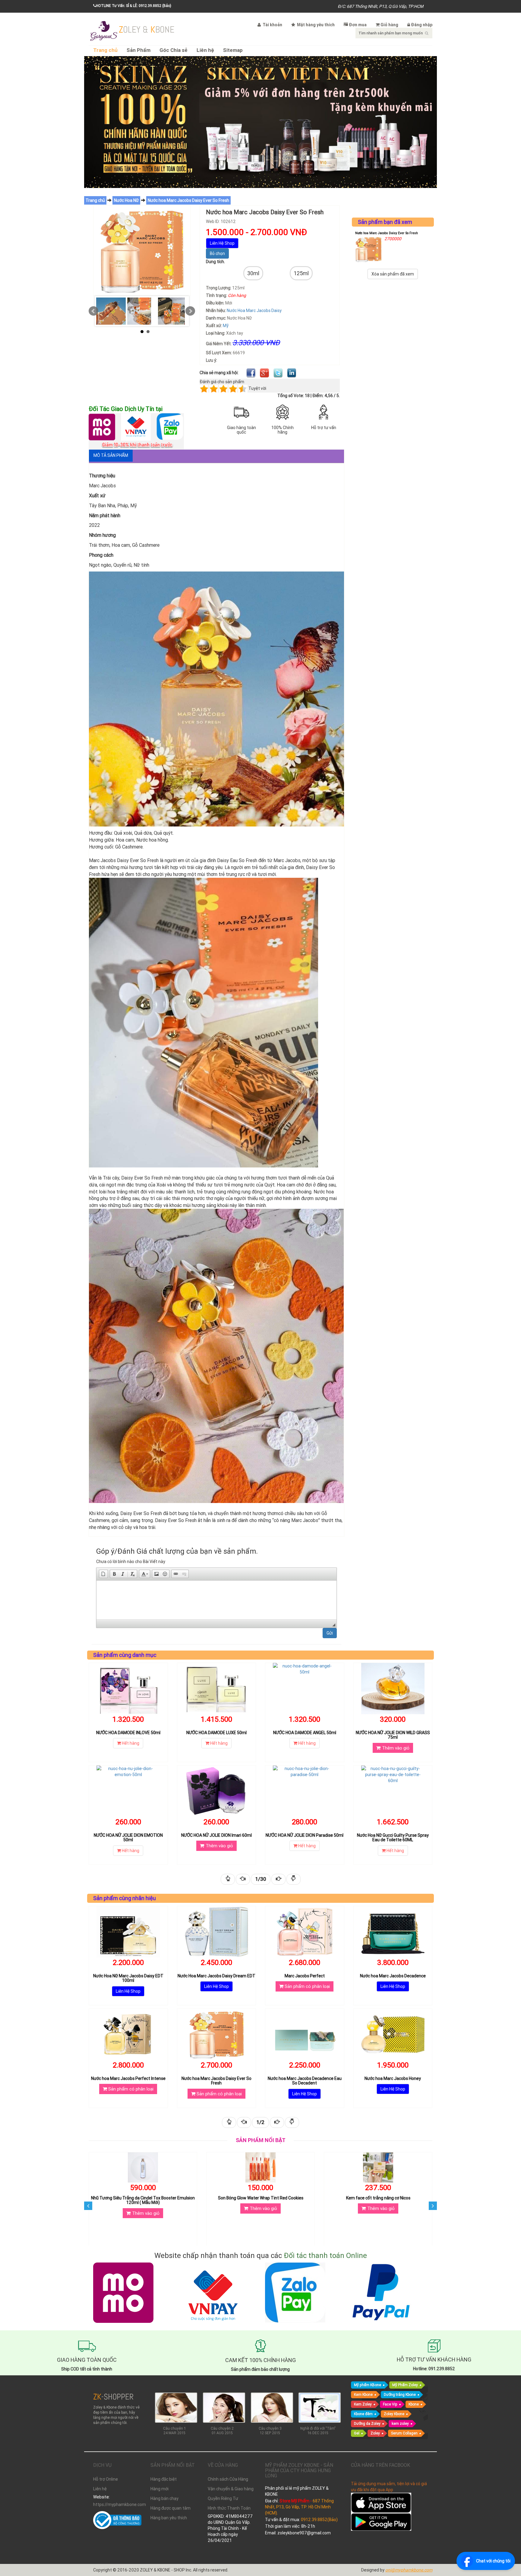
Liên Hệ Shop (222, 243)
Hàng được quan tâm (171, 2508)
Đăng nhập (422, 25)
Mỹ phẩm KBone (368, 2385)
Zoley (375, 2433)
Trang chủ (105, 50)
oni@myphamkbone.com (409, 2570)
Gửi (330, 1633)
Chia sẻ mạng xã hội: (219, 373)
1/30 (261, 1879)
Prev (93, 311)
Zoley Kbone (394, 2414)
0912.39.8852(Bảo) (319, 2520)
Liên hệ (205, 50)
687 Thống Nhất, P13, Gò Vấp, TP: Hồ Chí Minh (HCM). (299, 2507)
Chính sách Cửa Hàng (228, 2479)
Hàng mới (159, 2489)
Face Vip (390, 2404)
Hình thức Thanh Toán (229, 2508)
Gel (357, 2433)
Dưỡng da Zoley (367, 2423)
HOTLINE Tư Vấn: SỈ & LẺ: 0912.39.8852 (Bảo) (134, 6)
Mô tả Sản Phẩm (111, 455)
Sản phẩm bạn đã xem (385, 222)
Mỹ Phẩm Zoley (405, 2385)
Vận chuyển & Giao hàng (231, 2489)
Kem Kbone (363, 2395)
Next (190, 311)
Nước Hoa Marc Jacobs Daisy (254, 310)
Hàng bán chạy (164, 2498)
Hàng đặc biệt (164, 2479)
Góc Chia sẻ (174, 50)
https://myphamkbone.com (117, 2504)
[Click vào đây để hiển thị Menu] (104, 30)
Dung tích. (215, 262)
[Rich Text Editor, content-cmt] (216, 1600)
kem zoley (400, 2423)
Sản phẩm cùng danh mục (125, 1655)
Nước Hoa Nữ (126, 200)
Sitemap (233, 50)
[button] (103, 1574)
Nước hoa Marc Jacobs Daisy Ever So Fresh (188, 200)
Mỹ (226, 326)
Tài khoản (272, 25)
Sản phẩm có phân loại (307, 1986)
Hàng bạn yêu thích (169, 2518)
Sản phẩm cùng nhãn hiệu (125, 1898)
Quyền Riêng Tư (223, 2498)
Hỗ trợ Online (106, 2479)
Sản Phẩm (139, 50)
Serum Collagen (404, 2433)
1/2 (260, 2122)
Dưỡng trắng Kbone (400, 2395)
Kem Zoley (363, 2404)
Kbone (414, 2404)
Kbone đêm (363, 2414)
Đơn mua (358, 25)
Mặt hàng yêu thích (315, 25)
